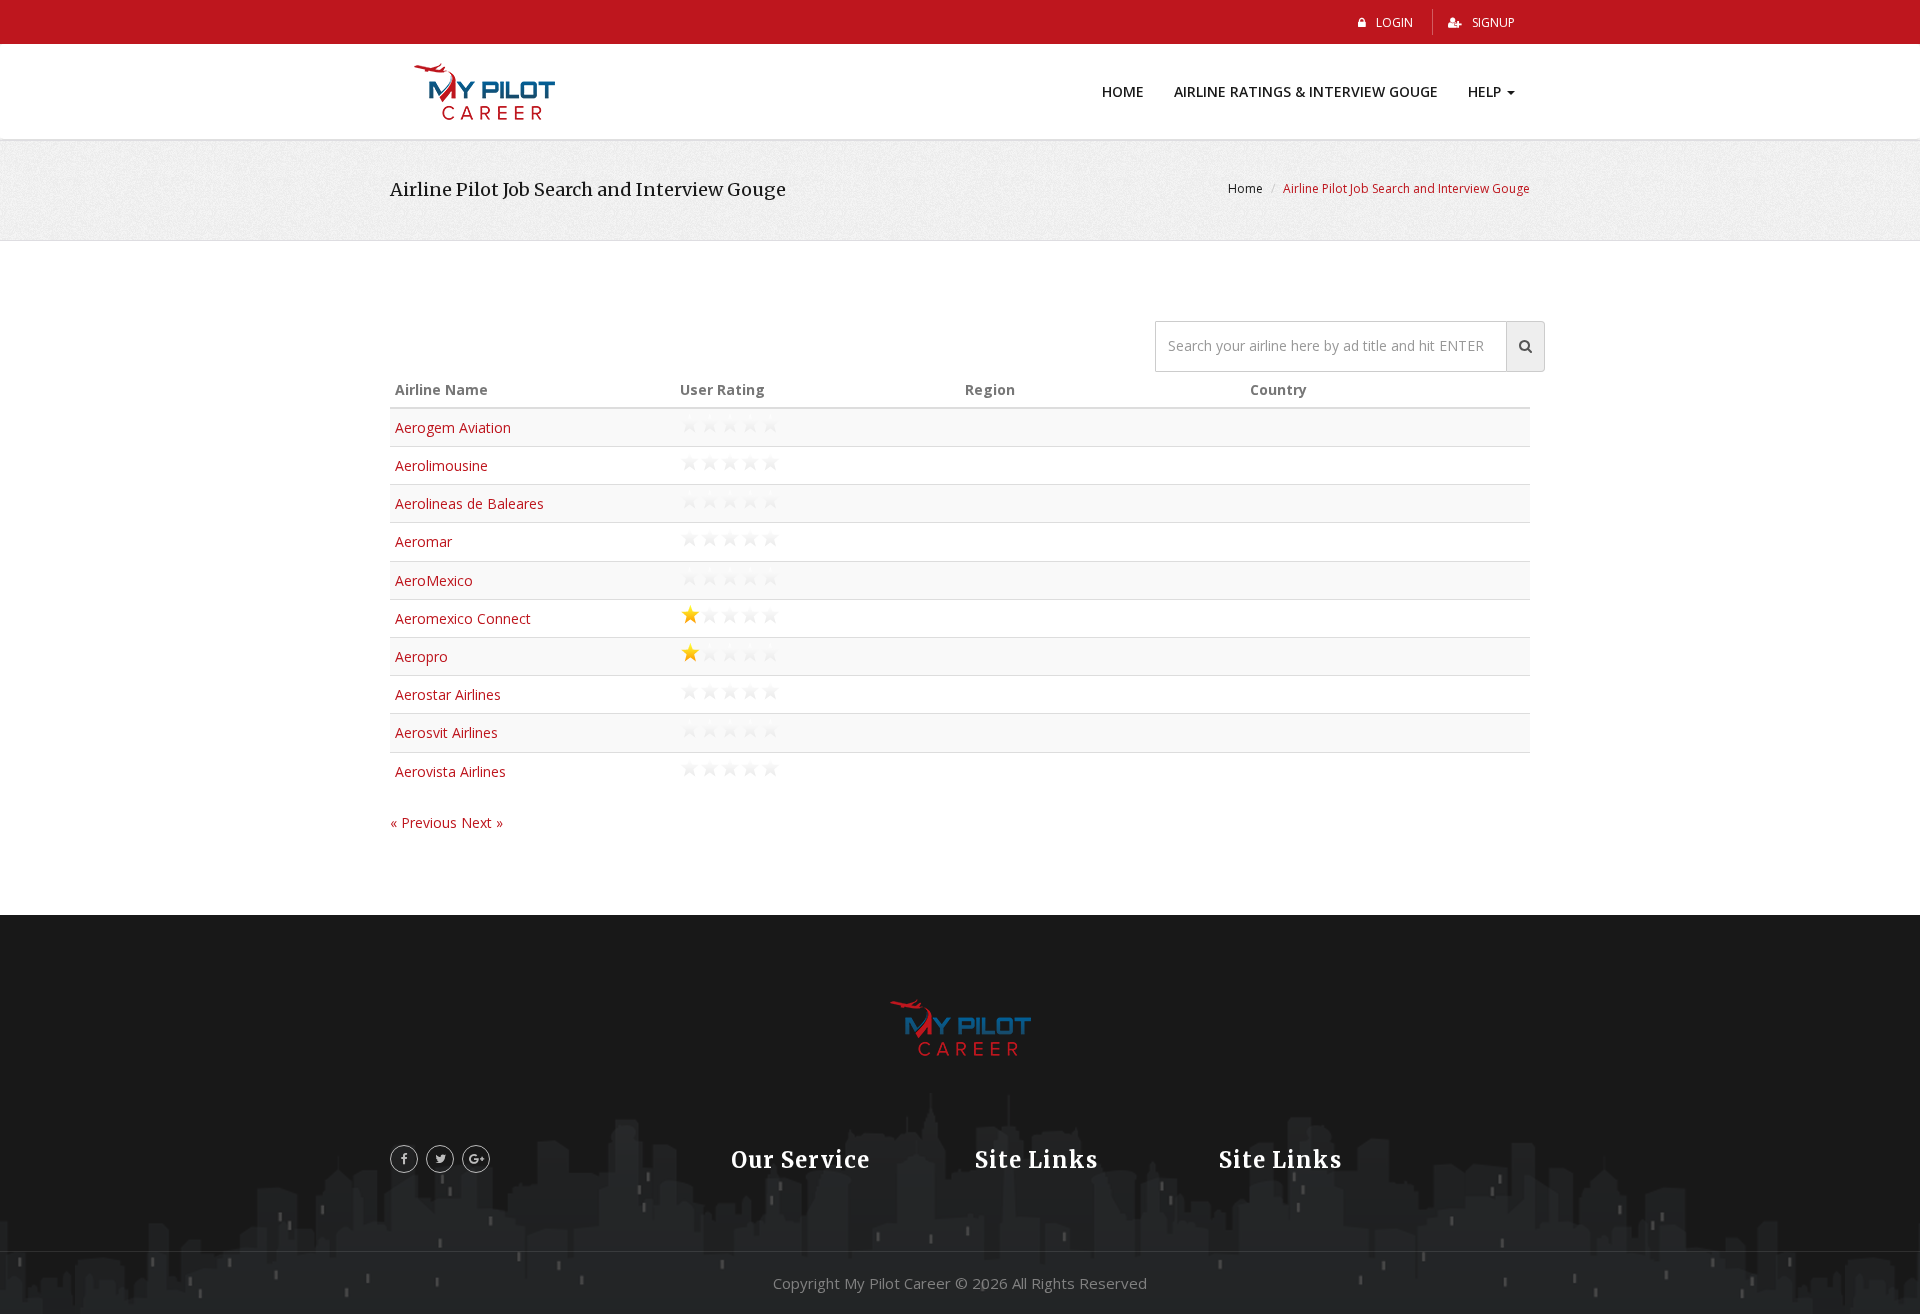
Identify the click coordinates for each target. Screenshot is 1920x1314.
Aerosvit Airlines (446, 732)
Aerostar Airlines (448, 694)
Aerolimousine (441, 465)
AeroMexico (434, 580)
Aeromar (423, 541)
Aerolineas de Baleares (469, 503)
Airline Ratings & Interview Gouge (1306, 91)
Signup (1493, 22)
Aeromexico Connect (463, 618)
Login (1394, 22)
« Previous (425, 822)
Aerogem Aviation (453, 427)
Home (1123, 91)
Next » (482, 822)
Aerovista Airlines (450, 771)
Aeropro (421, 656)
